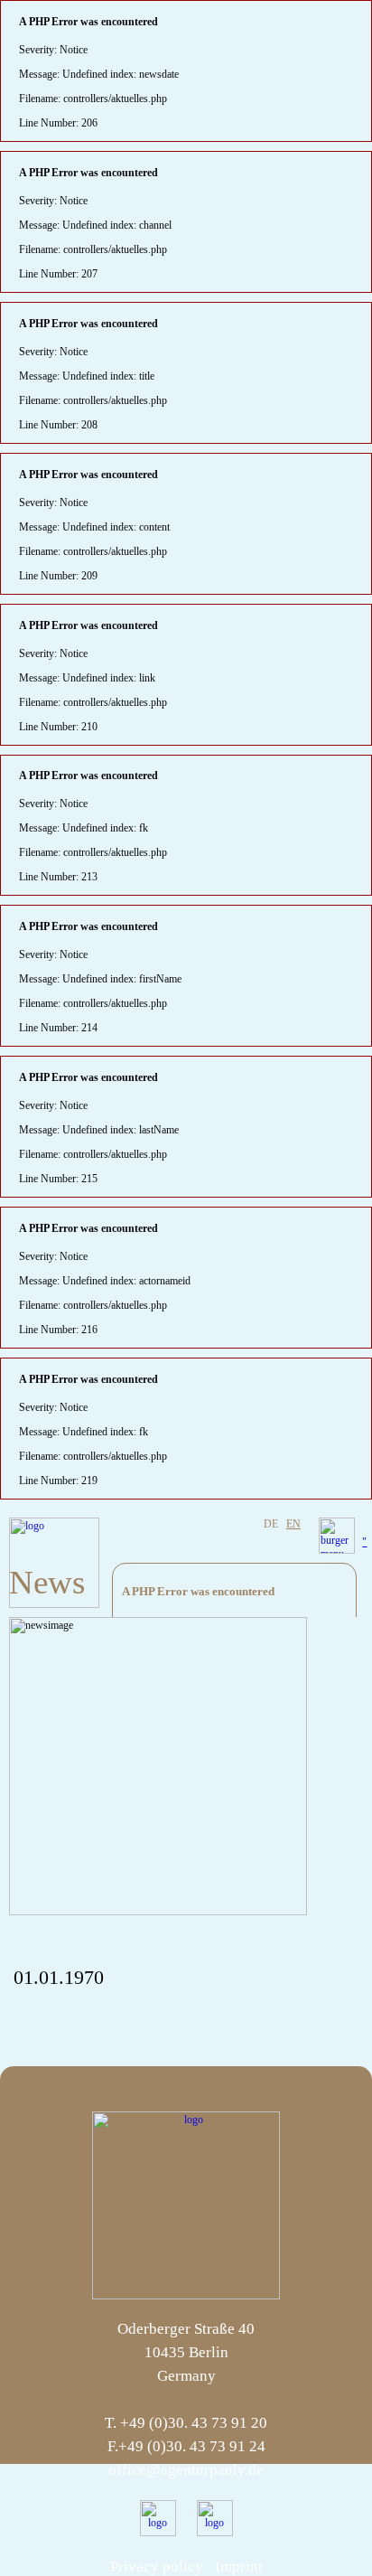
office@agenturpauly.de (186, 2470)
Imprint (239, 2567)
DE (271, 1524)
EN (293, 1524)
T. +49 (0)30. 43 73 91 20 (186, 2423)
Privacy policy (157, 2567)
